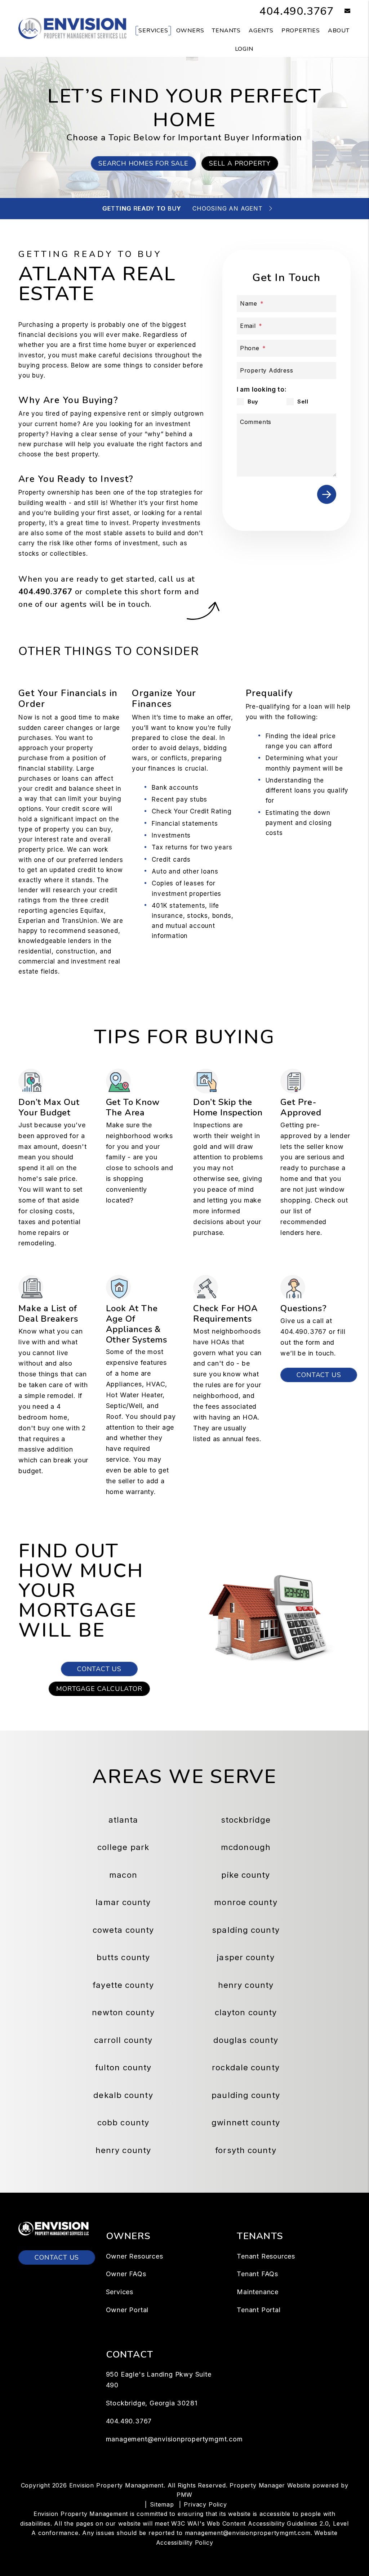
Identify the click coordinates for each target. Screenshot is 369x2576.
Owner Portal (127, 2310)
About (339, 31)
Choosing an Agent (228, 208)
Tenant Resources (266, 2256)
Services (153, 31)
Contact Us (319, 1375)
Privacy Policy (205, 2504)
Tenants (226, 31)
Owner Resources (135, 2256)
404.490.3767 (297, 11)
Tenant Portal (259, 2310)
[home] (72, 28)
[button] (342, 11)
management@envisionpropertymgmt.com (174, 2439)
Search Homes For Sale (143, 163)
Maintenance (258, 2292)
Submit (327, 494)
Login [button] (244, 49)
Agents (261, 31)
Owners (190, 31)
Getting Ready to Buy (142, 208)
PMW (184, 2495)
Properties (301, 31)
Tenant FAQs (257, 2274)
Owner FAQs (126, 2274)
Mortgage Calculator (99, 1689)
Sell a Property (240, 163)
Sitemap (162, 2504)
